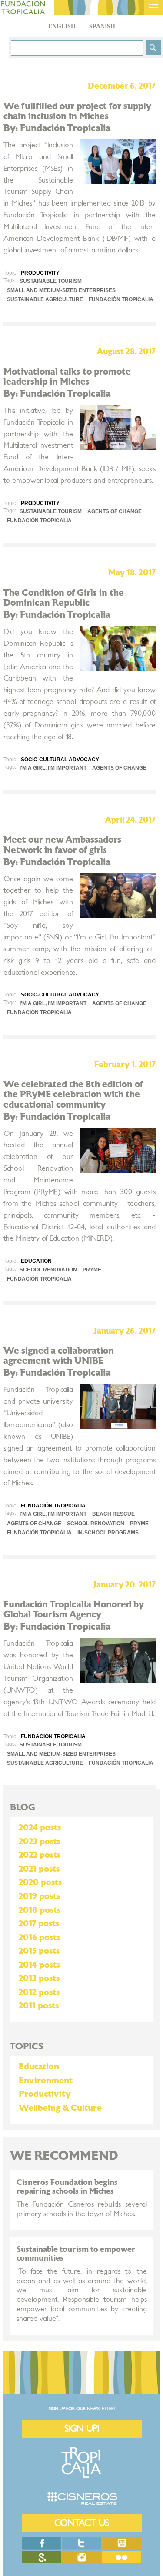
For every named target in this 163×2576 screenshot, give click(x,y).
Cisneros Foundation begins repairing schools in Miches (67, 2187)
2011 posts (39, 2006)
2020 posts (40, 1882)
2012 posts (39, 1992)
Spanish (102, 26)
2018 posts (40, 1910)
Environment (46, 2081)
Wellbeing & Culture (60, 2108)
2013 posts (39, 1978)
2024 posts (40, 1828)
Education (39, 2067)
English (62, 26)
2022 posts (40, 1855)
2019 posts (39, 1896)
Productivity (45, 2094)
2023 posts (40, 1842)
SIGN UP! (82, 2428)
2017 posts (39, 1924)
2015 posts (39, 1951)
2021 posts (39, 1869)
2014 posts (39, 1965)
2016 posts (39, 1938)
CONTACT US (82, 2523)
